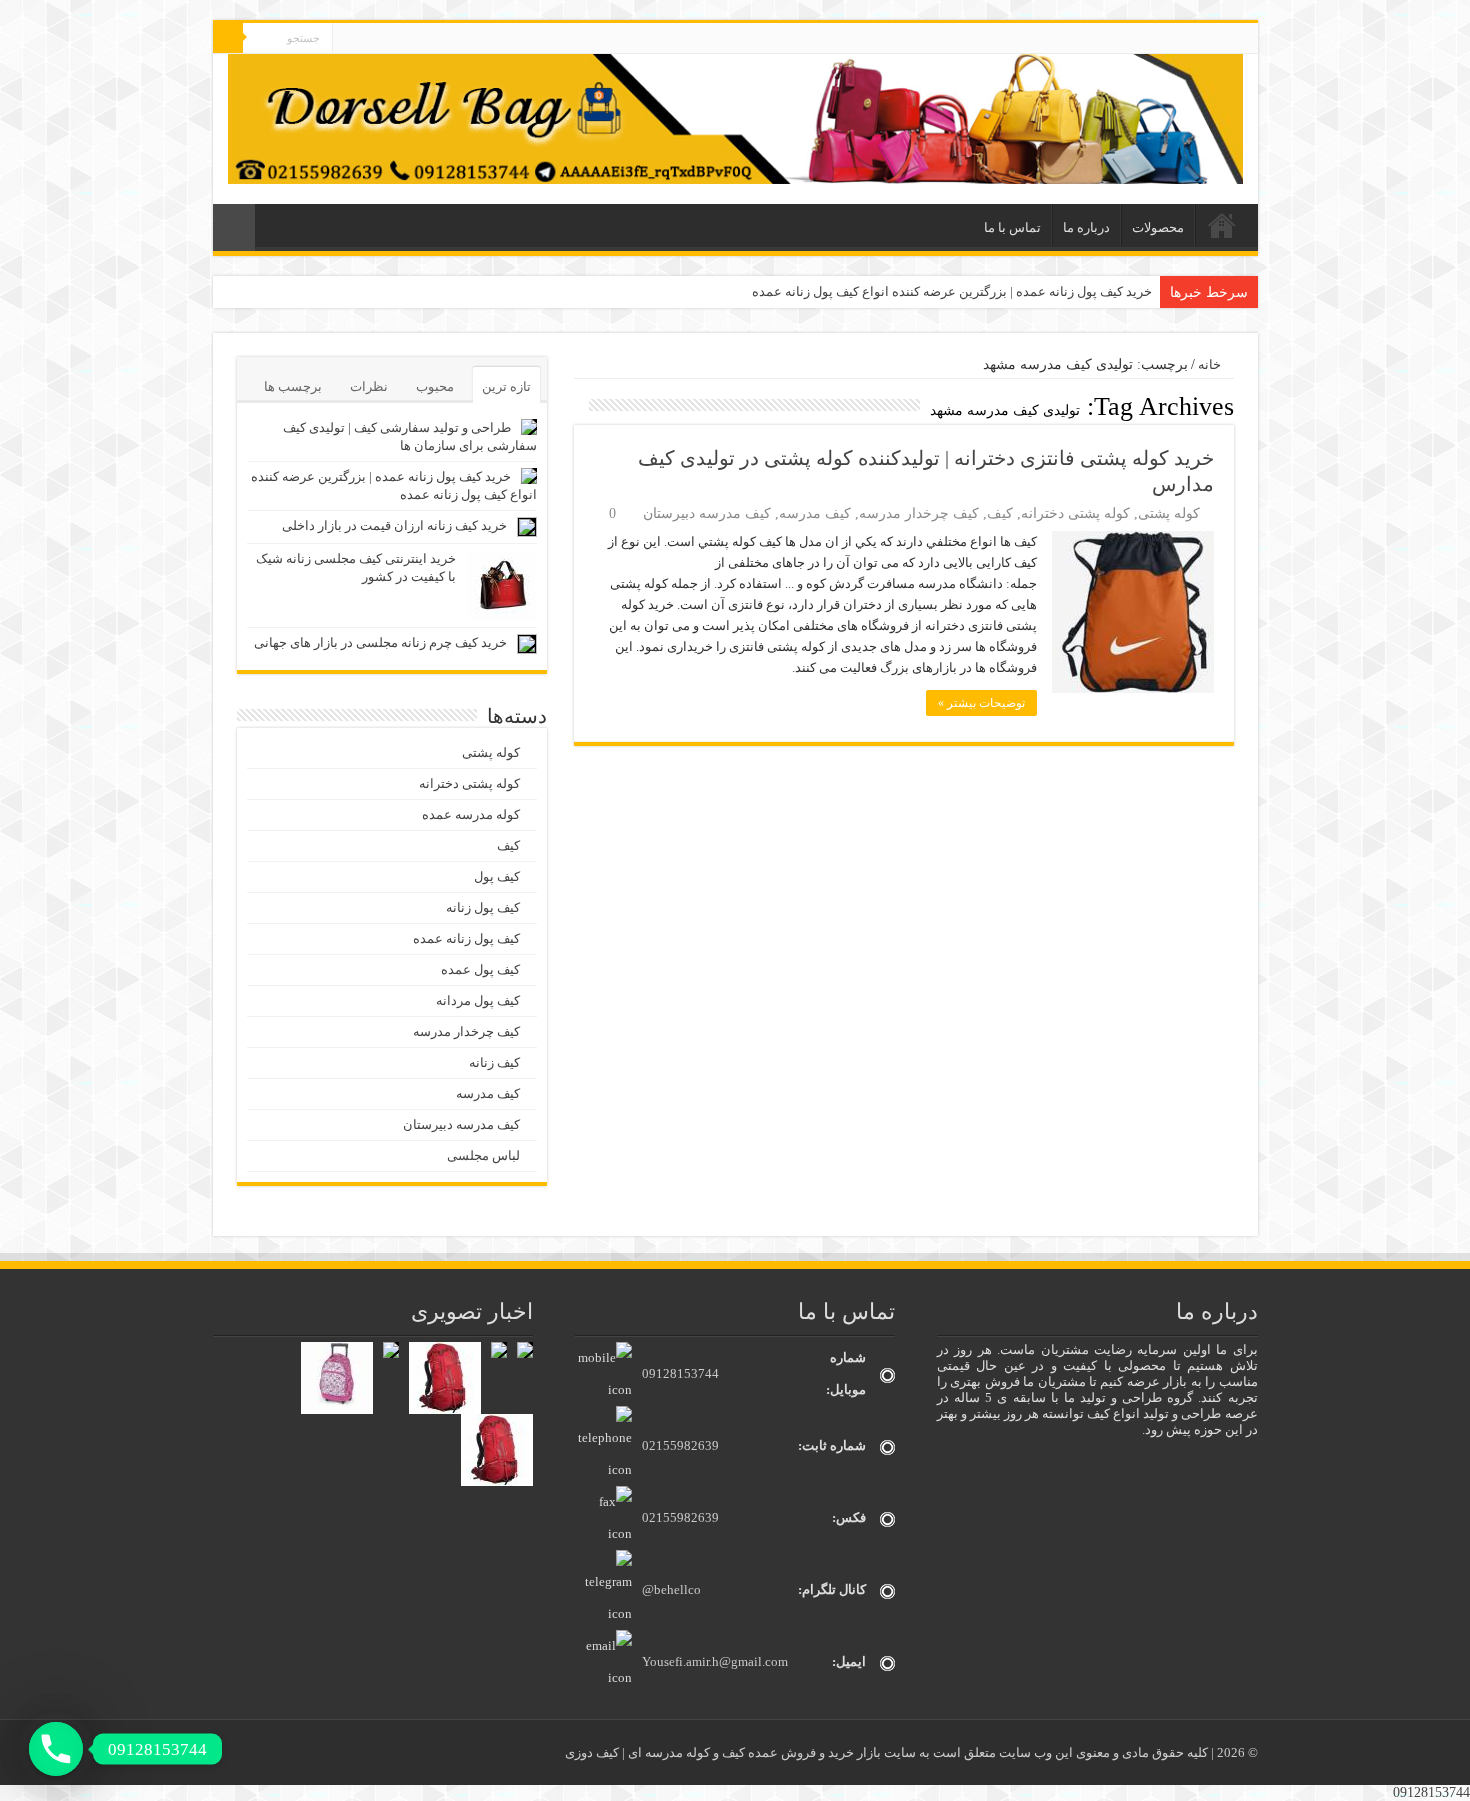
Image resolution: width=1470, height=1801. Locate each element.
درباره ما (1086, 227)
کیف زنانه (494, 1062)
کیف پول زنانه (483, 907)
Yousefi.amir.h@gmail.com (715, 1661)
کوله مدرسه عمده (471, 814)
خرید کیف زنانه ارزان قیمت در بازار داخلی (394, 525)
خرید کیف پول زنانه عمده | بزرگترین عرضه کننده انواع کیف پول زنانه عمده (952, 291)
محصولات (1158, 227)
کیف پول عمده (480, 969)
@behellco (671, 1589)
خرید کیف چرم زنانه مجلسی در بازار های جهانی (380, 642)
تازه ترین (506, 386)
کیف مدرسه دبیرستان (707, 513)
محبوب (435, 386)
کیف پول (497, 876)
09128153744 (680, 1373)
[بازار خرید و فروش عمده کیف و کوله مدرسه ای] (735, 117)
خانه (1222, 225)
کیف (1000, 513)
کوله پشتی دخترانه (1075, 513)
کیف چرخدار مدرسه (919, 513)
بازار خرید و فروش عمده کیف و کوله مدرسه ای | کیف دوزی (724, 1752)
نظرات (369, 386)
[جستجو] (228, 38)
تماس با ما (1012, 227)
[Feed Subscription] (579, 406)
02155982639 (680, 1445)
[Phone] (56, 1749)
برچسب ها (293, 386)
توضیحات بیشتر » (981, 703)
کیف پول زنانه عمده (466, 938)
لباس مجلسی (483, 1155)
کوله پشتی (1169, 513)
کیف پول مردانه (478, 1000)
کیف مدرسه (815, 513)
